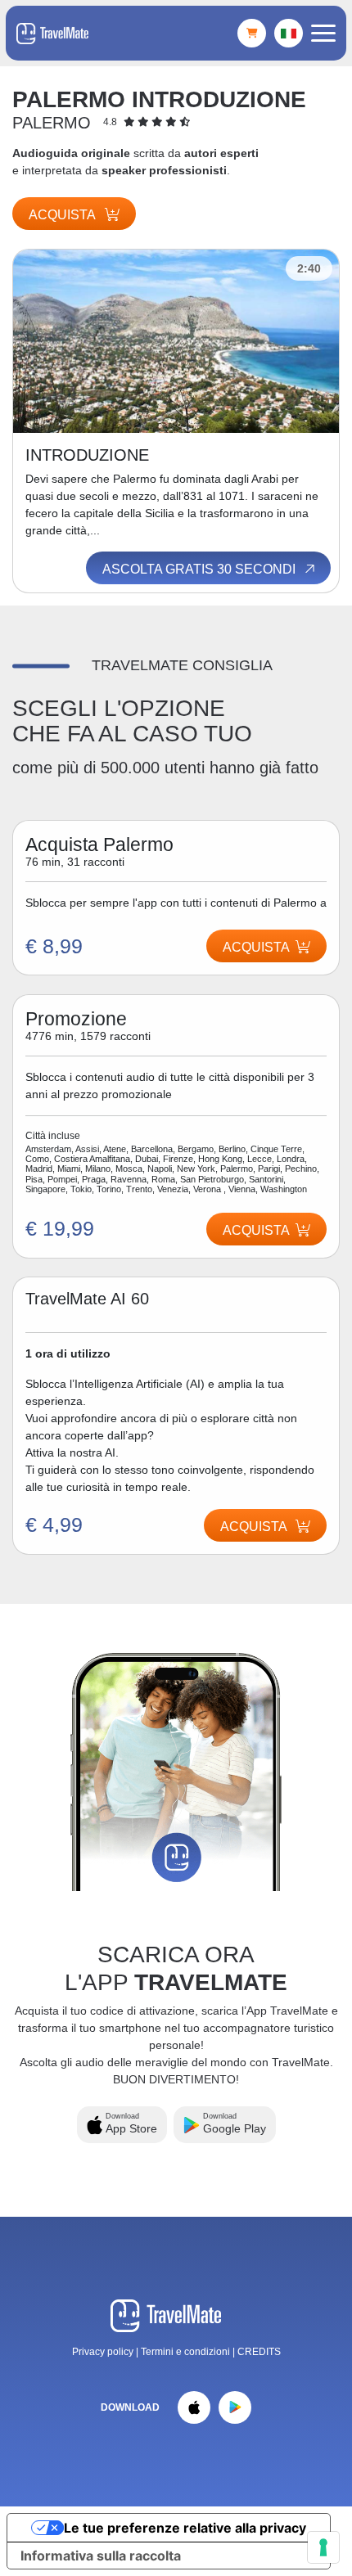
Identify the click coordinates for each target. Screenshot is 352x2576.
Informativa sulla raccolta (101, 2556)
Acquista (63, 215)
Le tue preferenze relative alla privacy (185, 2528)
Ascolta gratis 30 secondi (201, 569)
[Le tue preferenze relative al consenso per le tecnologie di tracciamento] (323, 2547)
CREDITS (259, 2352)
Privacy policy (103, 2352)
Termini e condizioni (187, 2352)
